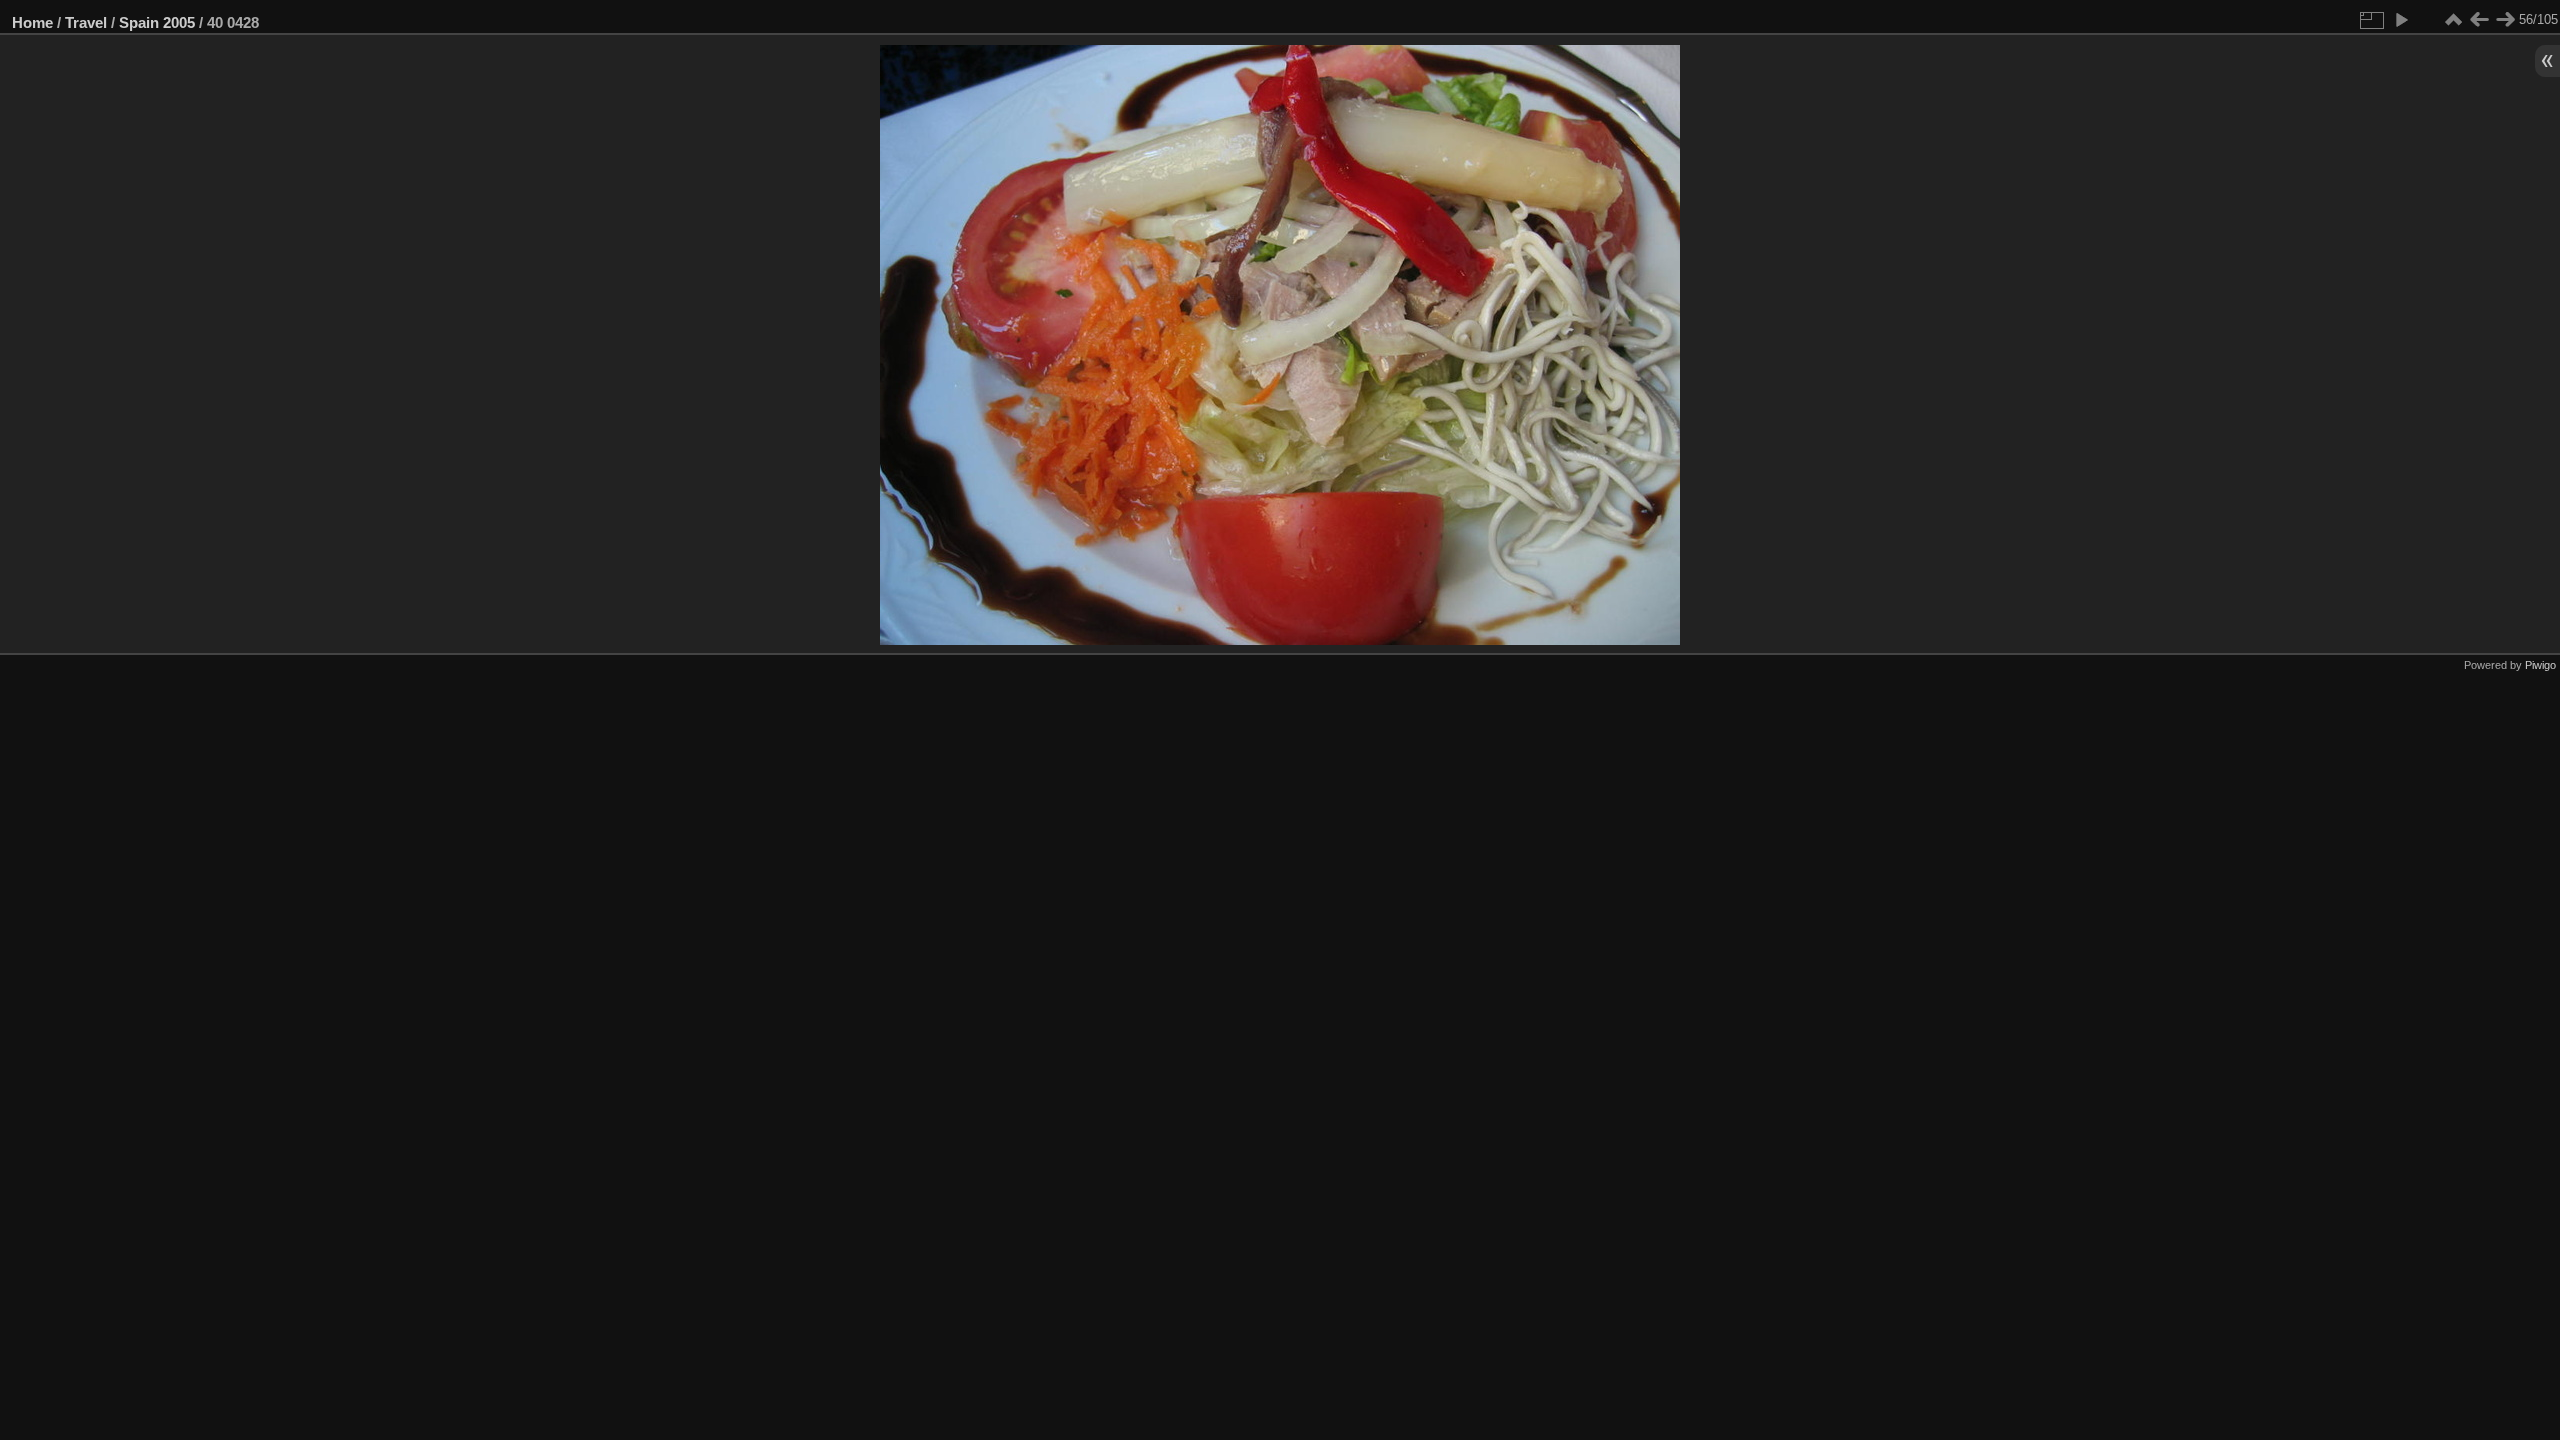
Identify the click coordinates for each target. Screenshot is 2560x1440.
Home (32, 22)
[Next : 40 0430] (2505, 20)
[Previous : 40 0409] (2479, 20)
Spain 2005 (157, 22)
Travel (86, 22)
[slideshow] (2401, 20)
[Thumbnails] (2453, 20)
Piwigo (2540, 665)
